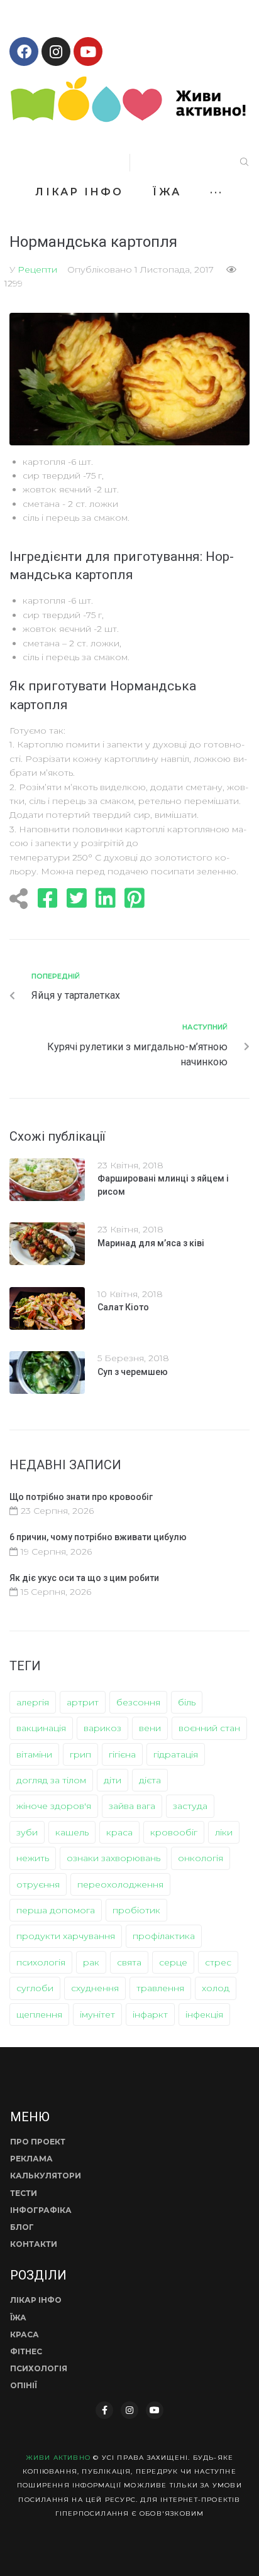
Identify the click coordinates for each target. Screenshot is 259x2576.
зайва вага (132, 1806)
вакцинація (41, 1728)
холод (216, 1988)
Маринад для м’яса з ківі (151, 1243)
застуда (190, 1806)
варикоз (102, 1728)
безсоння (138, 1702)
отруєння (38, 1884)
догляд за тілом (51, 1780)
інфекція (204, 2014)
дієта (150, 1780)
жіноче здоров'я (54, 1806)
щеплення (39, 2014)
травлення (160, 1988)
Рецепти (37, 269)
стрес (218, 1962)
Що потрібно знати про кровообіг (81, 1497)
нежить (33, 1858)
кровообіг (174, 1832)
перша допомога (56, 1910)
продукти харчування (66, 1936)
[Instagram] (56, 52)
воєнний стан (209, 1728)
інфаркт (150, 2014)
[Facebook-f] (104, 2410)
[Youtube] (88, 52)
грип (80, 1754)
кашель (72, 1832)
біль (187, 1702)
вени (150, 1728)
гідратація (176, 1754)
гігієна (122, 1754)
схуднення (95, 1988)
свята (129, 1962)
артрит (83, 1702)
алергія (33, 1702)
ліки (224, 1832)
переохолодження (120, 1884)
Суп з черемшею (133, 1372)
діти (113, 1780)
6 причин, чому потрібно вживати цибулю (98, 1537)
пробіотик (136, 1910)
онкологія (201, 1858)
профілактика (164, 1936)
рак (91, 1962)
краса (119, 1832)
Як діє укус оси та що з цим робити (84, 1578)
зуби (27, 1832)
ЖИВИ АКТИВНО (58, 2458)
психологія (41, 1962)
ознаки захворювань (113, 1858)
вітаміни (34, 1754)
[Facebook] (24, 52)
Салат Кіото (123, 1307)
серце (173, 1962)
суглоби (35, 1988)
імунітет (97, 2014)
